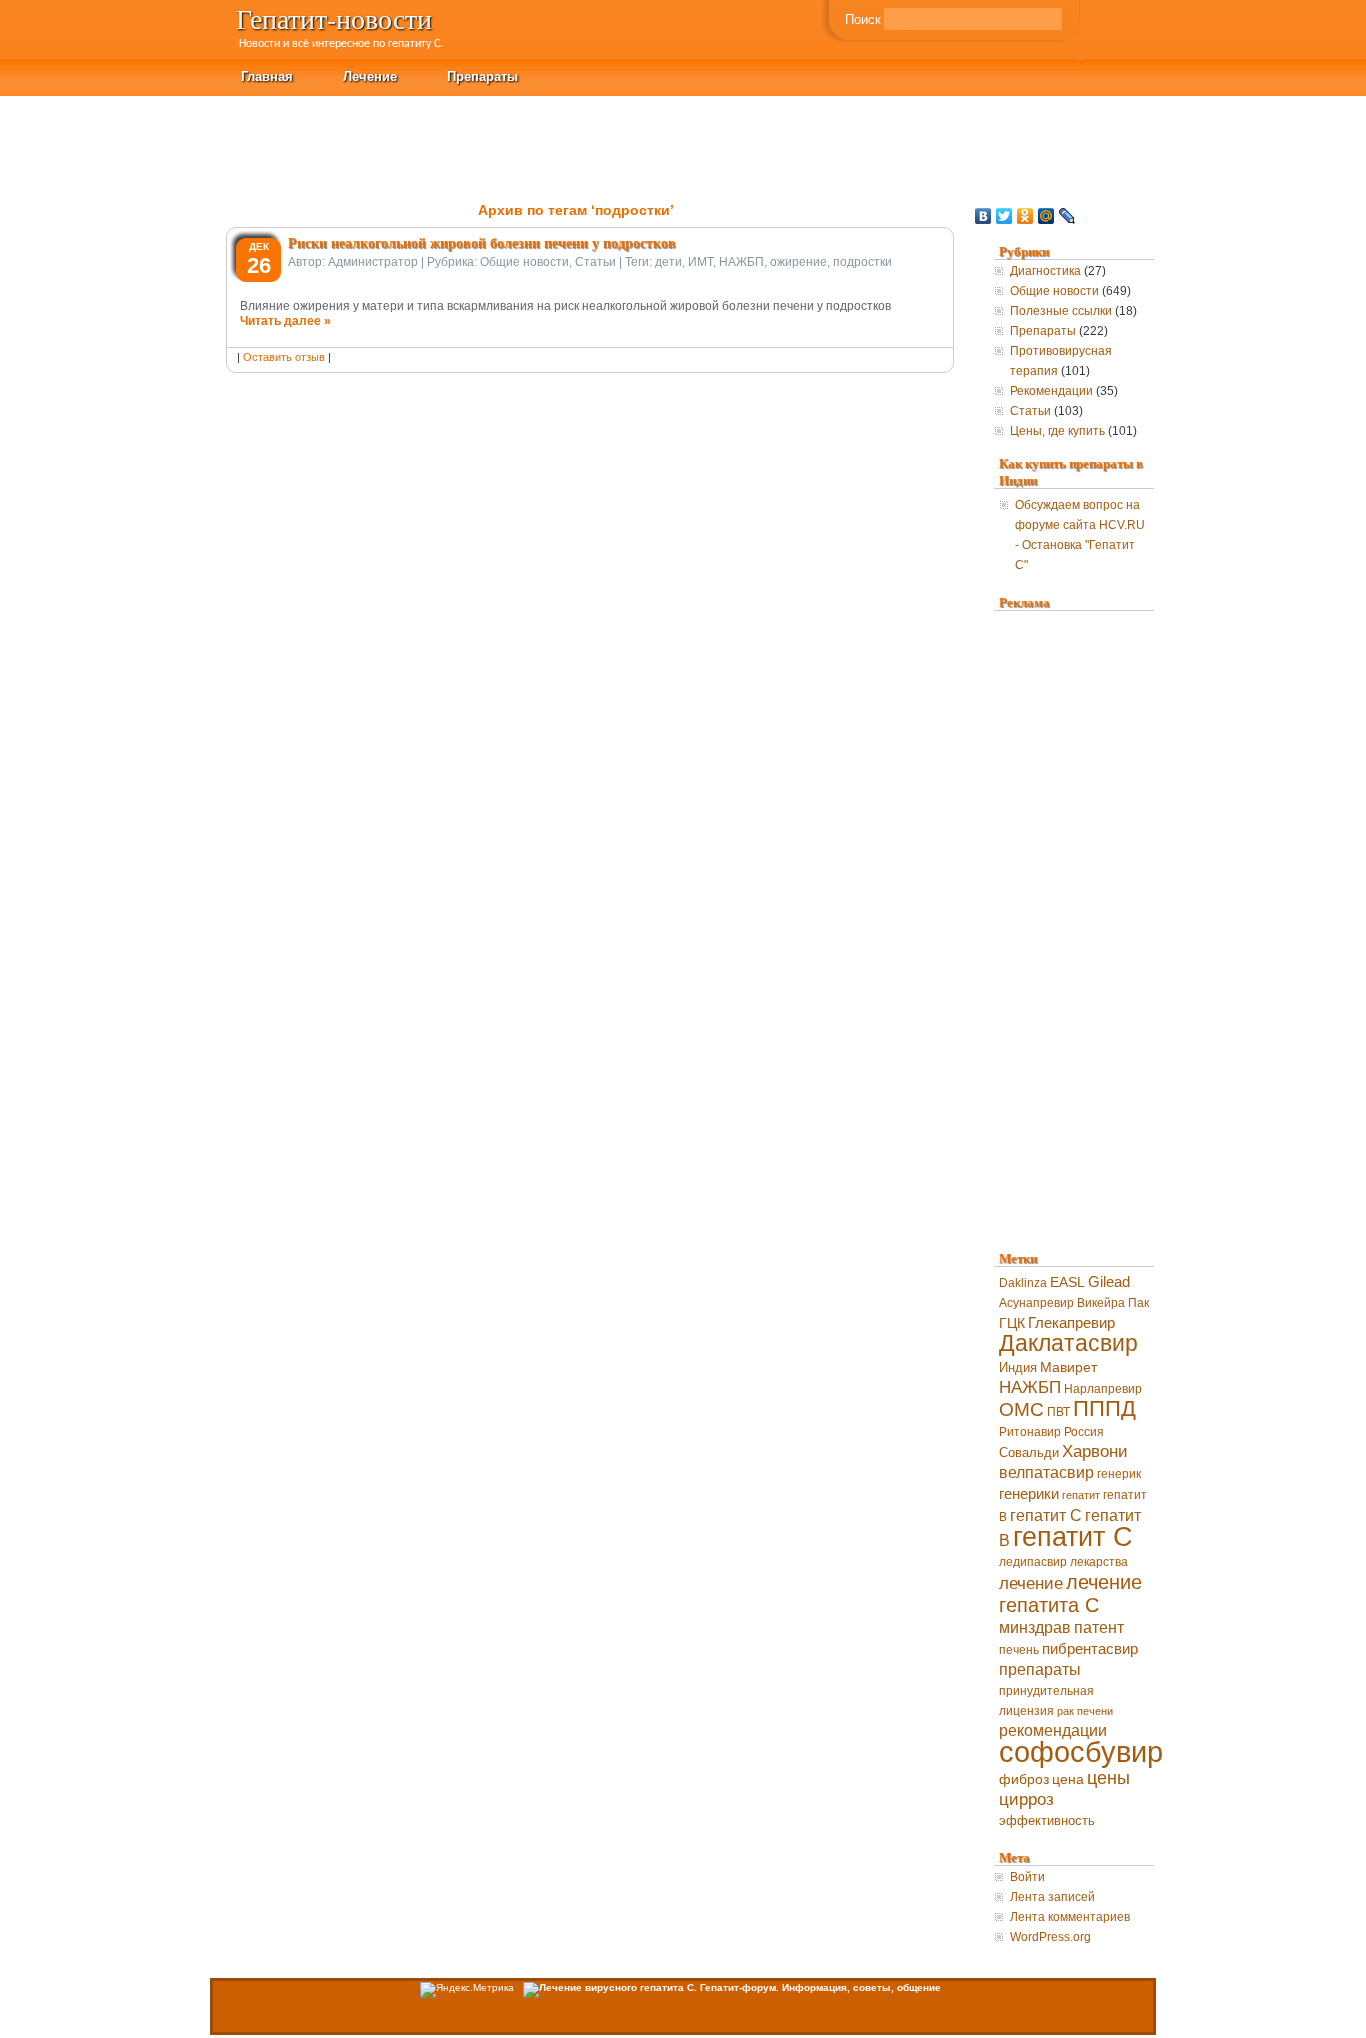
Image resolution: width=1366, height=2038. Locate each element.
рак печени (1085, 1711)
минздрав (1035, 1627)
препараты (1040, 1669)
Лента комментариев (1070, 1917)
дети (668, 262)
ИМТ (700, 262)
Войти (1027, 1877)
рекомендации (1053, 1730)
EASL (1067, 1282)
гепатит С (1073, 1537)
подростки (862, 262)
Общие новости (524, 262)
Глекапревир (1071, 1323)
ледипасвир (1033, 1562)
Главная (267, 75)
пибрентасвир (1090, 1649)
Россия (1084, 1432)
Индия (1018, 1367)
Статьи (595, 262)
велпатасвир (1046, 1472)
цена (1068, 1779)
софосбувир (1081, 1751)
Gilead (1109, 1282)
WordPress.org (1050, 1937)
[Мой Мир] (1046, 216)
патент (1099, 1627)
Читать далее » (285, 321)
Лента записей (1052, 1897)
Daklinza (1023, 1283)
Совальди (1029, 1452)
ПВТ (1058, 1412)
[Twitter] (1004, 216)
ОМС (1021, 1409)
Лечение (370, 75)
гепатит (1081, 1495)
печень (1019, 1650)
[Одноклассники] (1025, 216)
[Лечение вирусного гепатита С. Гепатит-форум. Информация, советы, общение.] (732, 1987)
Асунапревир (1036, 1303)
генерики (1029, 1493)
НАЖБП (741, 262)
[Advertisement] (1002, 141)
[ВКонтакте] (983, 216)
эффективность (1047, 1820)
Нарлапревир (1103, 1389)
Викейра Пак (1113, 1303)
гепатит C (1046, 1515)
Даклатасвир (1068, 1343)
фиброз (1024, 1779)
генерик (1119, 1474)
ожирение (798, 262)
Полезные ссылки (1061, 311)
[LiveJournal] (1067, 216)
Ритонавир (1030, 1432)
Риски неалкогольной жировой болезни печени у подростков (482, 242)
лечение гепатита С (1070, 1593)
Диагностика (1045, 271)
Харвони (1095, 1451)
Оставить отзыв (284, 357)
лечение (1031, 1583)
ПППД (1104, 1408)
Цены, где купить (1057, 431)
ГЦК (1012, 1323)
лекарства (1099, 1562)
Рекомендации (1051, 391)
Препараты (482, 75)
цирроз (1026, 1799)
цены (1108, 1777)
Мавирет (1068, 1367)
